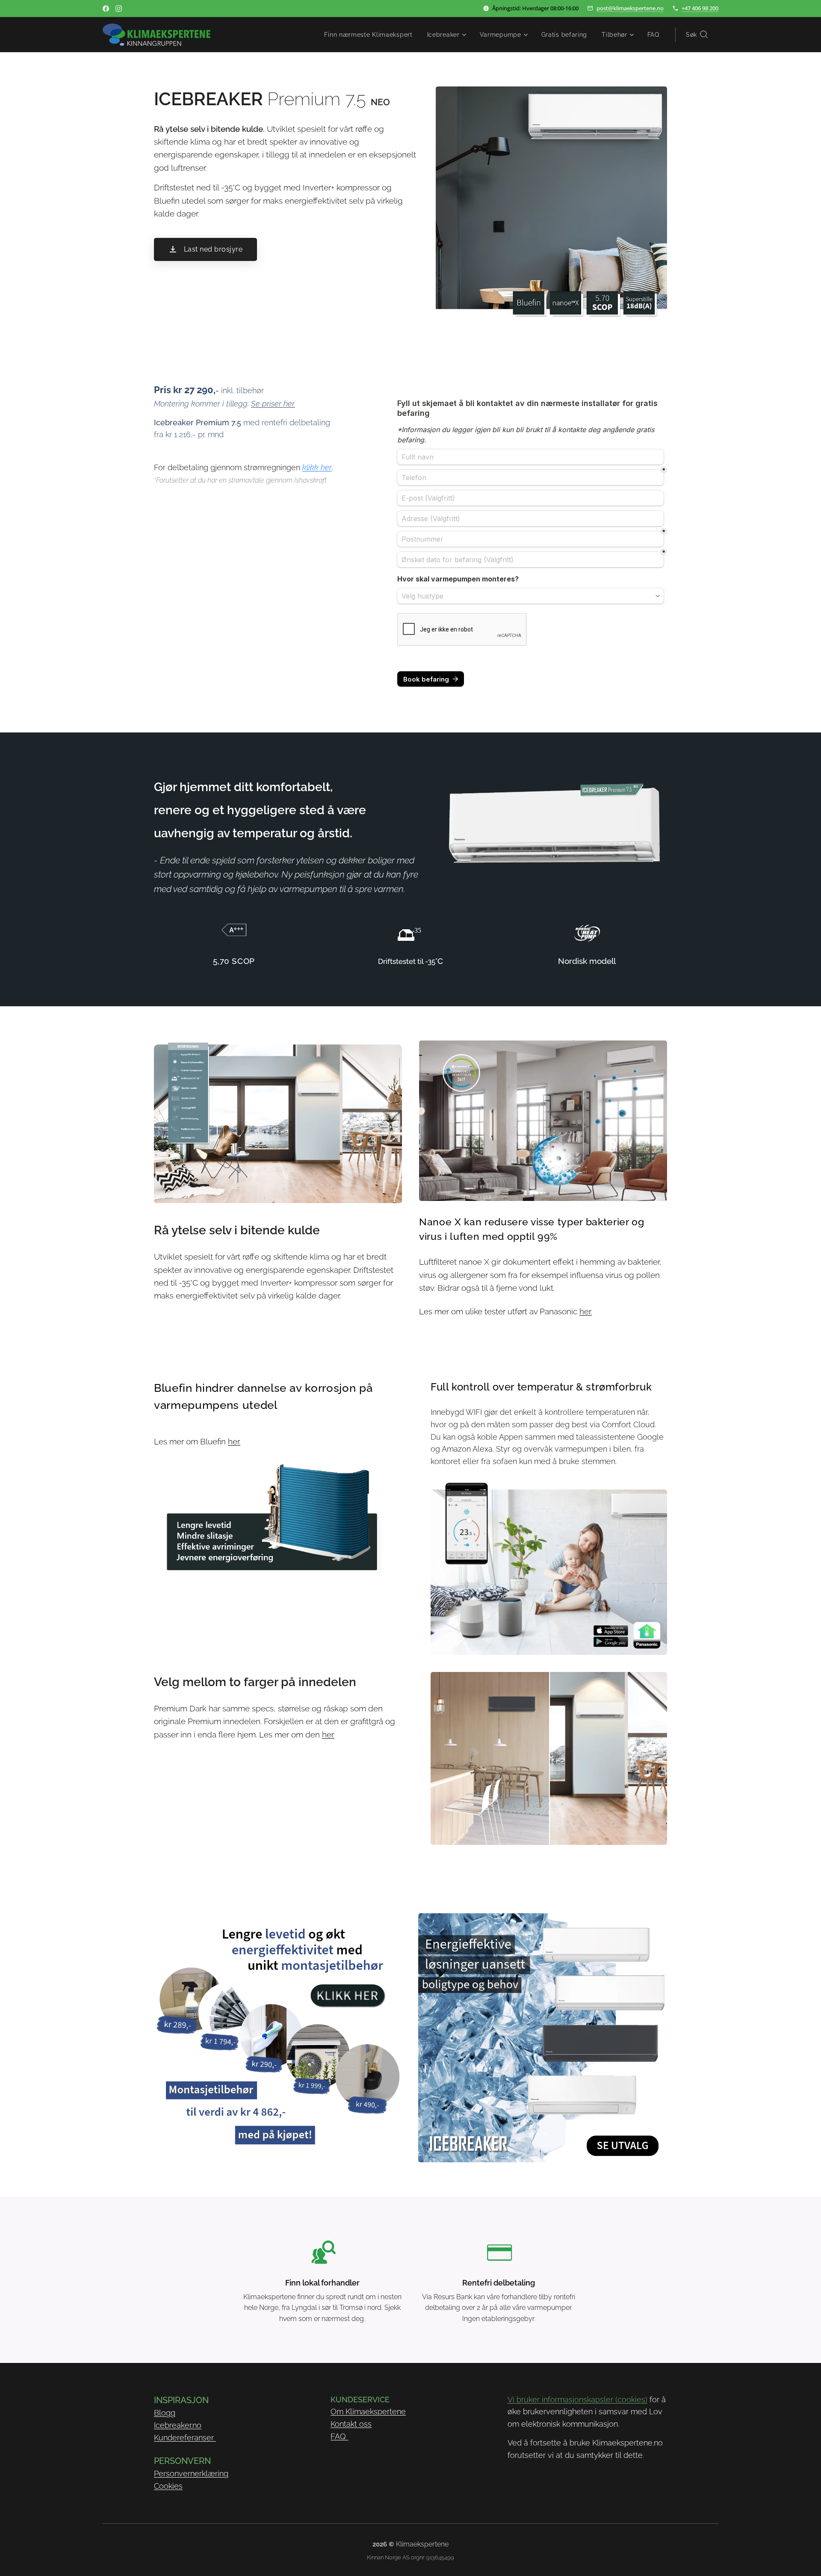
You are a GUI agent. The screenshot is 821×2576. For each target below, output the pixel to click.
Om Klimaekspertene (368, 2411)
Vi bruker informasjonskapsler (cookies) (577, 2400)
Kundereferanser (185, 2438)
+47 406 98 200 (700, 8)
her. (586, 1311)
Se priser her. (273, 404)
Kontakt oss (351, 2424)
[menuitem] (368, 35)
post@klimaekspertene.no (630, 8)
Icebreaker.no (178, 2425)
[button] (697, 35)
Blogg (165, 2413)
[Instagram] (119, 9)
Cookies (168, 2486)
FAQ (339, 2436)
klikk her (317, 467)
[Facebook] (106, 9)
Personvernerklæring (191, 2474)
